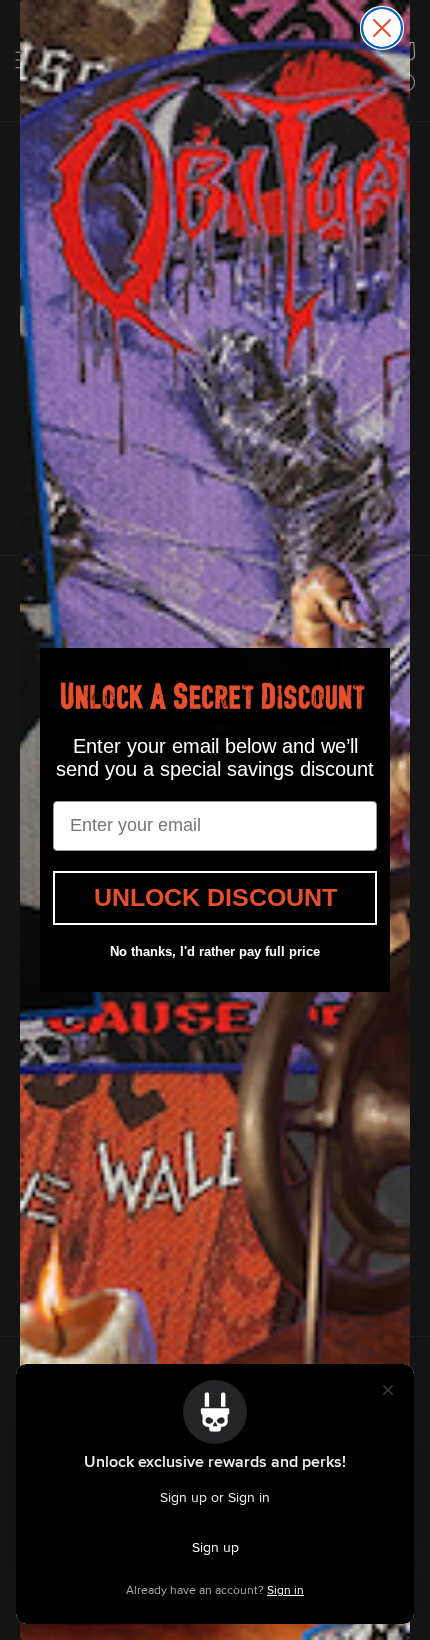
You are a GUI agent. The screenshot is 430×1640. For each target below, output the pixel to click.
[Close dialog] (382, 28)
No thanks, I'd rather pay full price (215, 951)
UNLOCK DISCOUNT (215, 897)
